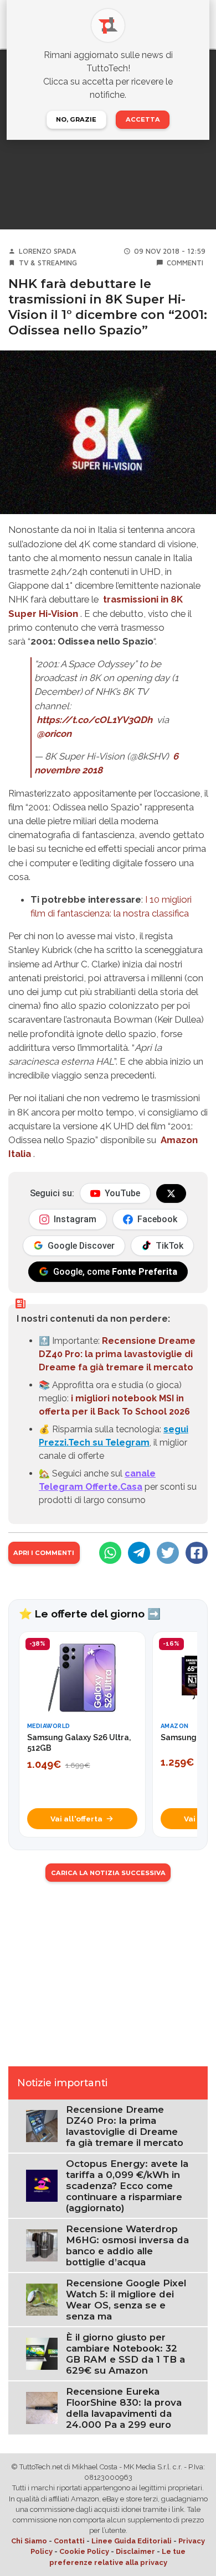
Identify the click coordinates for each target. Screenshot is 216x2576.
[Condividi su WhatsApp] (110, 1553)
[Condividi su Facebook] (197, 1553)
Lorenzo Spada (48, 251)
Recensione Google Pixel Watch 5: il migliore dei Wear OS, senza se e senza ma (126, 2300)
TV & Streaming (48, 263)
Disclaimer (135, 2551)
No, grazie (76, 119)
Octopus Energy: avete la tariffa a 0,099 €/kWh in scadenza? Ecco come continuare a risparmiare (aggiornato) (127, 2186)
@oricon (54, 734)
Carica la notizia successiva (108, 1873)
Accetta (143, 119)
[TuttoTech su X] (171, 1193)
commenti (185, 263)
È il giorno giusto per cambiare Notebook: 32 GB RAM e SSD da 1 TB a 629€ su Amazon (125, 2354)
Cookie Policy (84, 2551)
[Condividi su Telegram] (139, 1553)
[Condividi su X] (168, 1553)
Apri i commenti (44, 1553)
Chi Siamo (29, 2541)
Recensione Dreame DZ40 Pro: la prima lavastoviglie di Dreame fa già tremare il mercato (117, 1354)
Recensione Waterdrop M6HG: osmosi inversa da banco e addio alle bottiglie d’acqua (127, 2245)
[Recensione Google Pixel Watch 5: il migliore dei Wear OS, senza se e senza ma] (42, 2299)
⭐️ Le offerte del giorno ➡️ (90, 1614)
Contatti (69, 2541)
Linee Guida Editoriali (132, 2541)
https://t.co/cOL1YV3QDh (94, 720)
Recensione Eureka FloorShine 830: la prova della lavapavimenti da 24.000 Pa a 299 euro (124, 2408)
